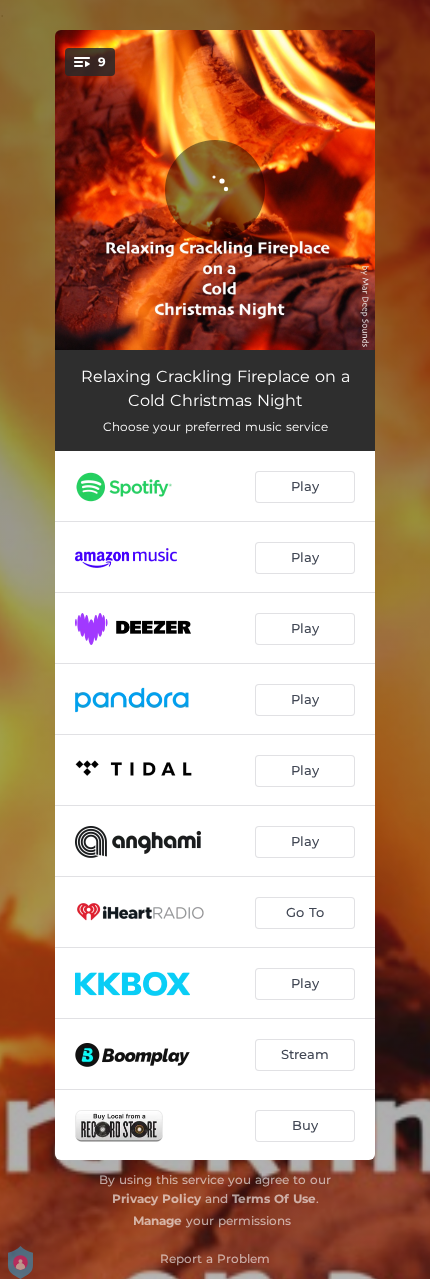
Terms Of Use (274, 1198)
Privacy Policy (156, 1198)
